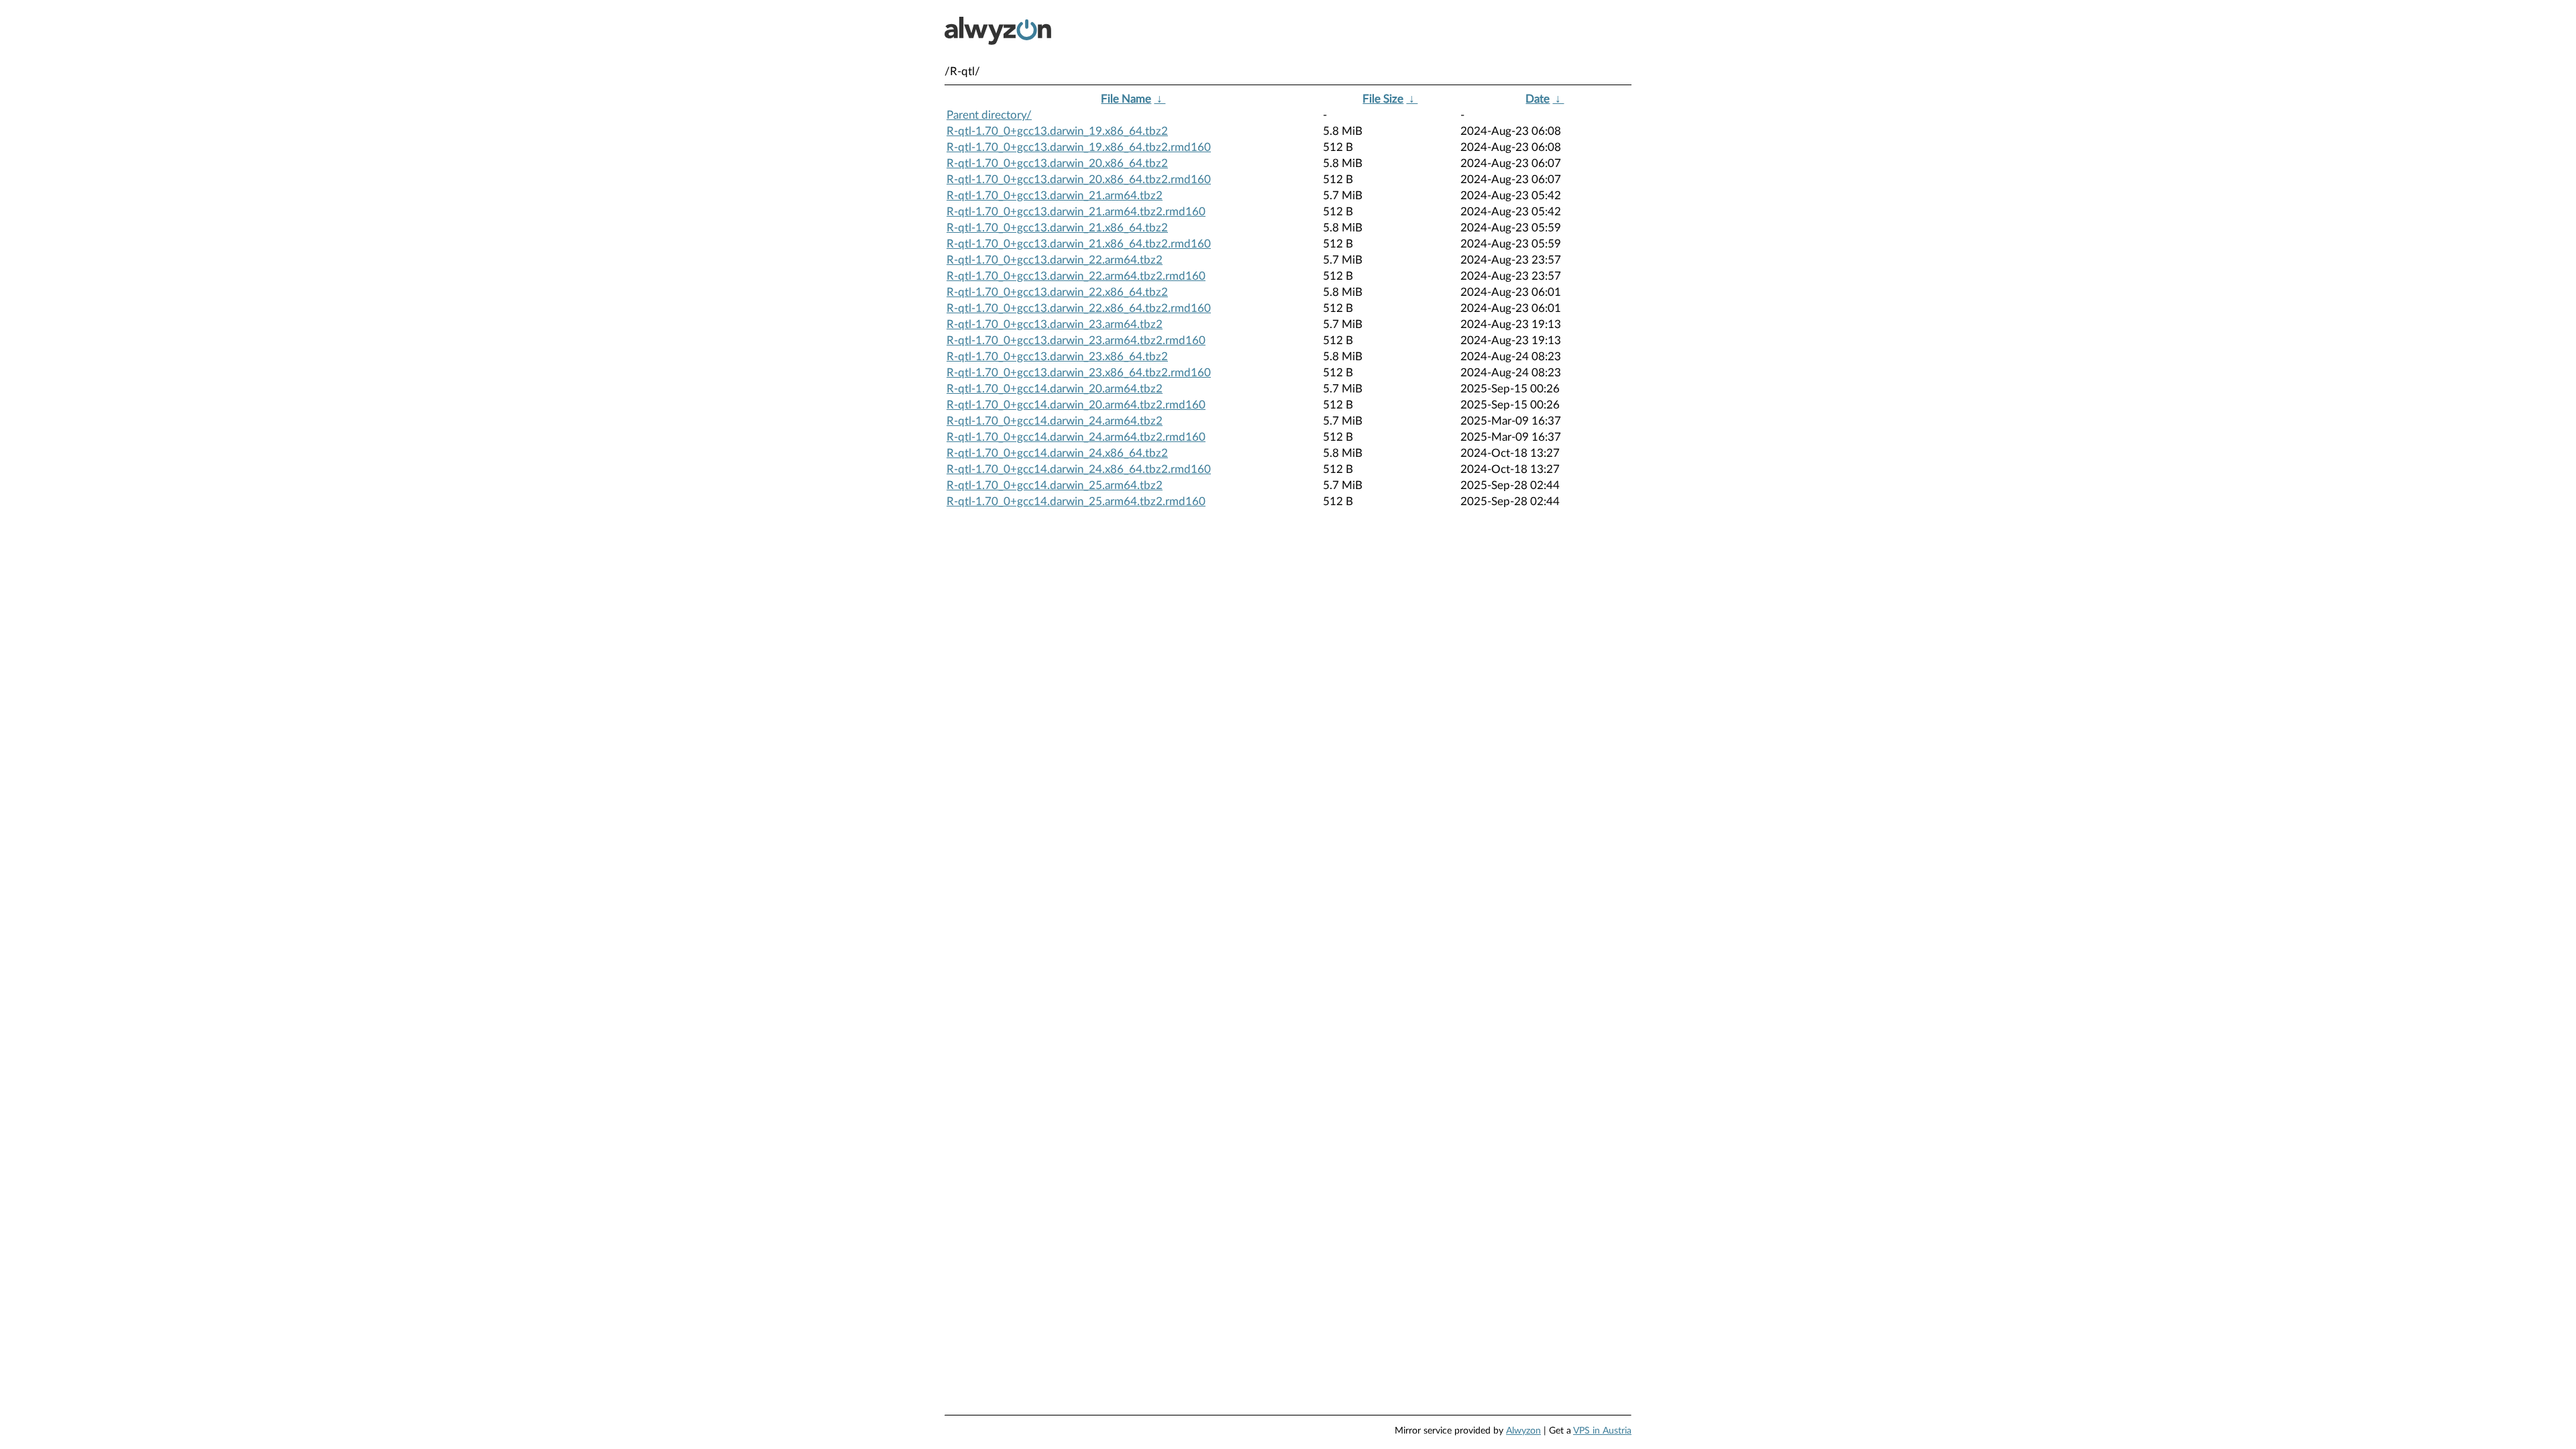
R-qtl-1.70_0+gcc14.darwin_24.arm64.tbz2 (1055, 421)
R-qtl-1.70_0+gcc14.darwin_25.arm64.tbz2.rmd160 (1076, 501)
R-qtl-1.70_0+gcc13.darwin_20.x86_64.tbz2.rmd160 (1079, 179)
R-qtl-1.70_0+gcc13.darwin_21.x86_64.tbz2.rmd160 (1079, 244)
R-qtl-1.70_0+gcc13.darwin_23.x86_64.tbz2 (1057, 357)
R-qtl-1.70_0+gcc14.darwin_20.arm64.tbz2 (1055, 389)
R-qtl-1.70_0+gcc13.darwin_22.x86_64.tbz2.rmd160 (1079, 308)
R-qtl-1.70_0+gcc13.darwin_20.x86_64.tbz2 (1057, 163)
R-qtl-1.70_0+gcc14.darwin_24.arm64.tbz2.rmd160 (1076, 437)
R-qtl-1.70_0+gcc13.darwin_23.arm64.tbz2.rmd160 (1076, 340)
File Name (1126, 99)
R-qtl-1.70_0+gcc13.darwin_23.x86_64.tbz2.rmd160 (1079, 373)
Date (1538, 99)
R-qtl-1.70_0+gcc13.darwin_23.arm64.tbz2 (1055, 324)
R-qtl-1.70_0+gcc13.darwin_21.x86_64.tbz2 (1057, 228)
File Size (1383, 99)
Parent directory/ (989, 115)
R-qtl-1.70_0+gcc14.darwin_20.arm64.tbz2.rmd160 (1076, 405)
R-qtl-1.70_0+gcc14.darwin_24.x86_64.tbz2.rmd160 (1079, 469)
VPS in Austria (1602, 1431)
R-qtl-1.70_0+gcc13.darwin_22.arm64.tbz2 (1055, 260)
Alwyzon (1523, 1431)
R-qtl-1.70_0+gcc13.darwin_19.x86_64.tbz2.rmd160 (1079, 147)
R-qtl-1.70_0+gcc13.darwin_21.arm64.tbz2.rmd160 (1076, 212)
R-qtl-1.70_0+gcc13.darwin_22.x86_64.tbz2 (1057, 292)
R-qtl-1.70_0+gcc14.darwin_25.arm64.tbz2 (1055, 485)
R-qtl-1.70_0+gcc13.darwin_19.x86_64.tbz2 (1057, 131)
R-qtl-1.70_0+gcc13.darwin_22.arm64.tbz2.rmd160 (1076, 276)
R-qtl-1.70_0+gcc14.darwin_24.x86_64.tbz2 (1057, 453)
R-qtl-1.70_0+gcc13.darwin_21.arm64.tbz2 (1055, 196)
